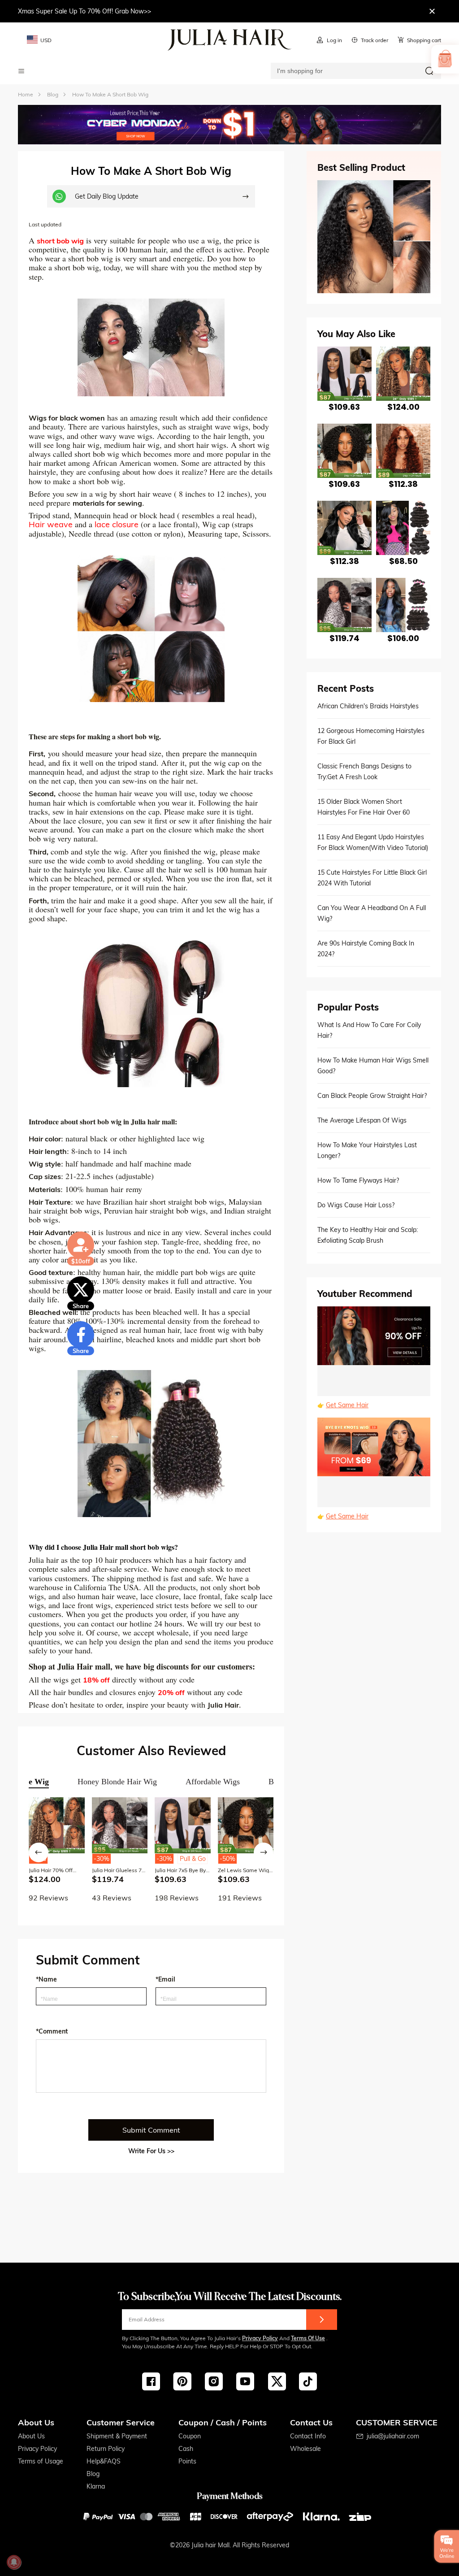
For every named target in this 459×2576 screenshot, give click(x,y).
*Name (46, 1979)
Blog (93, 2474)
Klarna (96, 2486)
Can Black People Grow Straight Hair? (372, 1096)
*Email (165, 1979)
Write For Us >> (151, 2151)
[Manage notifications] (14, 2562)
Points (187, 2461)
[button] (39, 1852)
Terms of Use (308, 2338)
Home (26, 94)
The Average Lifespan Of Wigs (362, 1120)
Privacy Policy (260, 2338)
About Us (31, 2436)
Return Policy (106, 2449)
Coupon (190, 2436)
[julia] (230, 40)
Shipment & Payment (117, 2436)
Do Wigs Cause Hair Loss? (356, 1205)
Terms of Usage (41, 2461)
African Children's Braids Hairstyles (368, 706)
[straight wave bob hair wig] (151, 629)
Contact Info (308, 2436)
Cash (186, 2449)
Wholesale (305, 2449)
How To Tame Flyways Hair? (358, 1180)
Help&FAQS (104, 2461)
